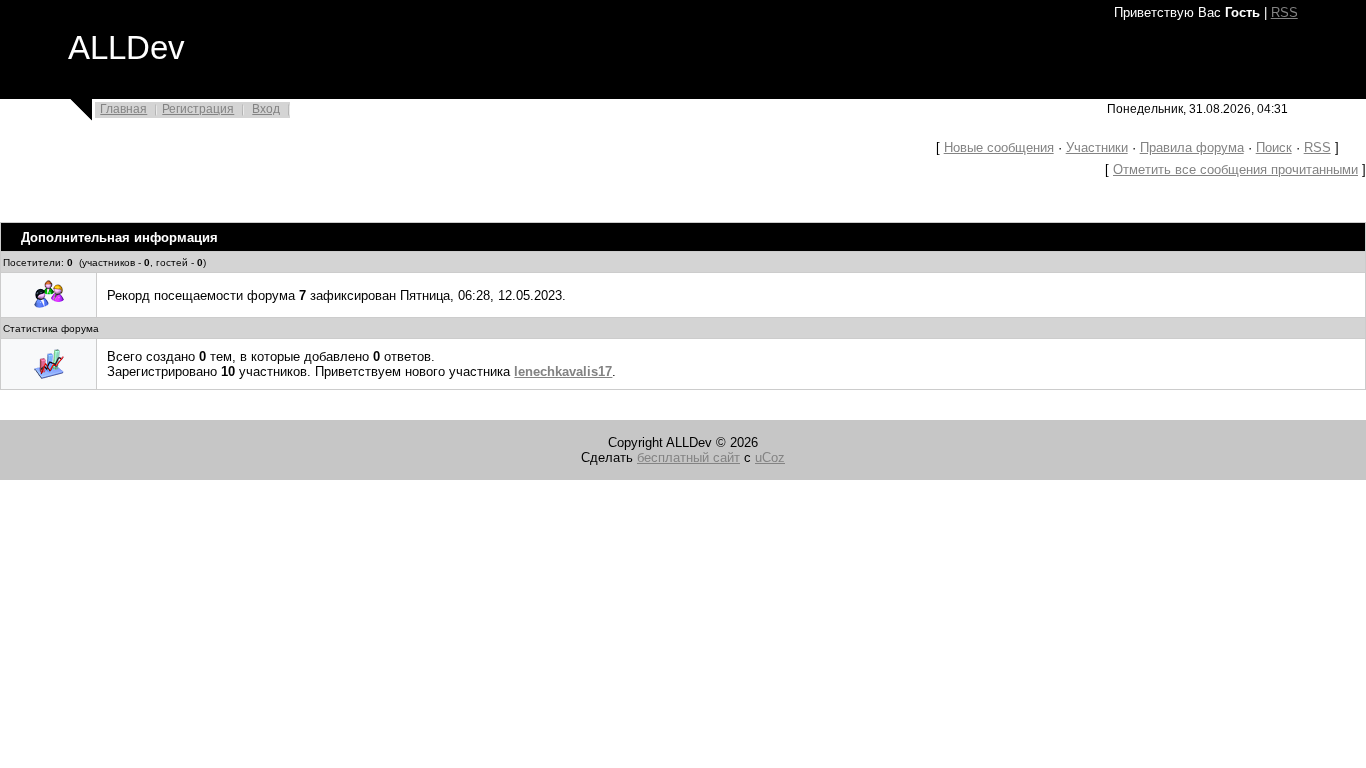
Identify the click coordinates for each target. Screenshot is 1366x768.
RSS (1284, 12)
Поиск (1274, 147)
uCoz (770, 457)
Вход (266, 109)
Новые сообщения (999, 147)
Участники (1097, 147)
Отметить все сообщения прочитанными (1235, 169)
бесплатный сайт (688, 457)
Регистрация (198, 109)
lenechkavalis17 (563, 371)
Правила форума (1192, 147)
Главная (123, 109)
